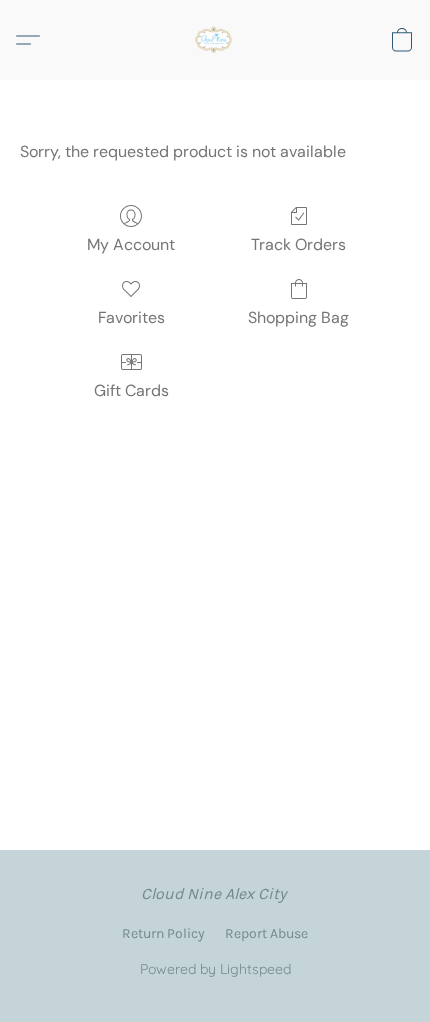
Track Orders (298, 244)
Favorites (131, 317)
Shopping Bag (298, 317)
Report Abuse (266, 933)
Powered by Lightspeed (215, 969)
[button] (215, 40)
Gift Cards (131, 390)
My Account (131, 244)
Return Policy (163, 933)
